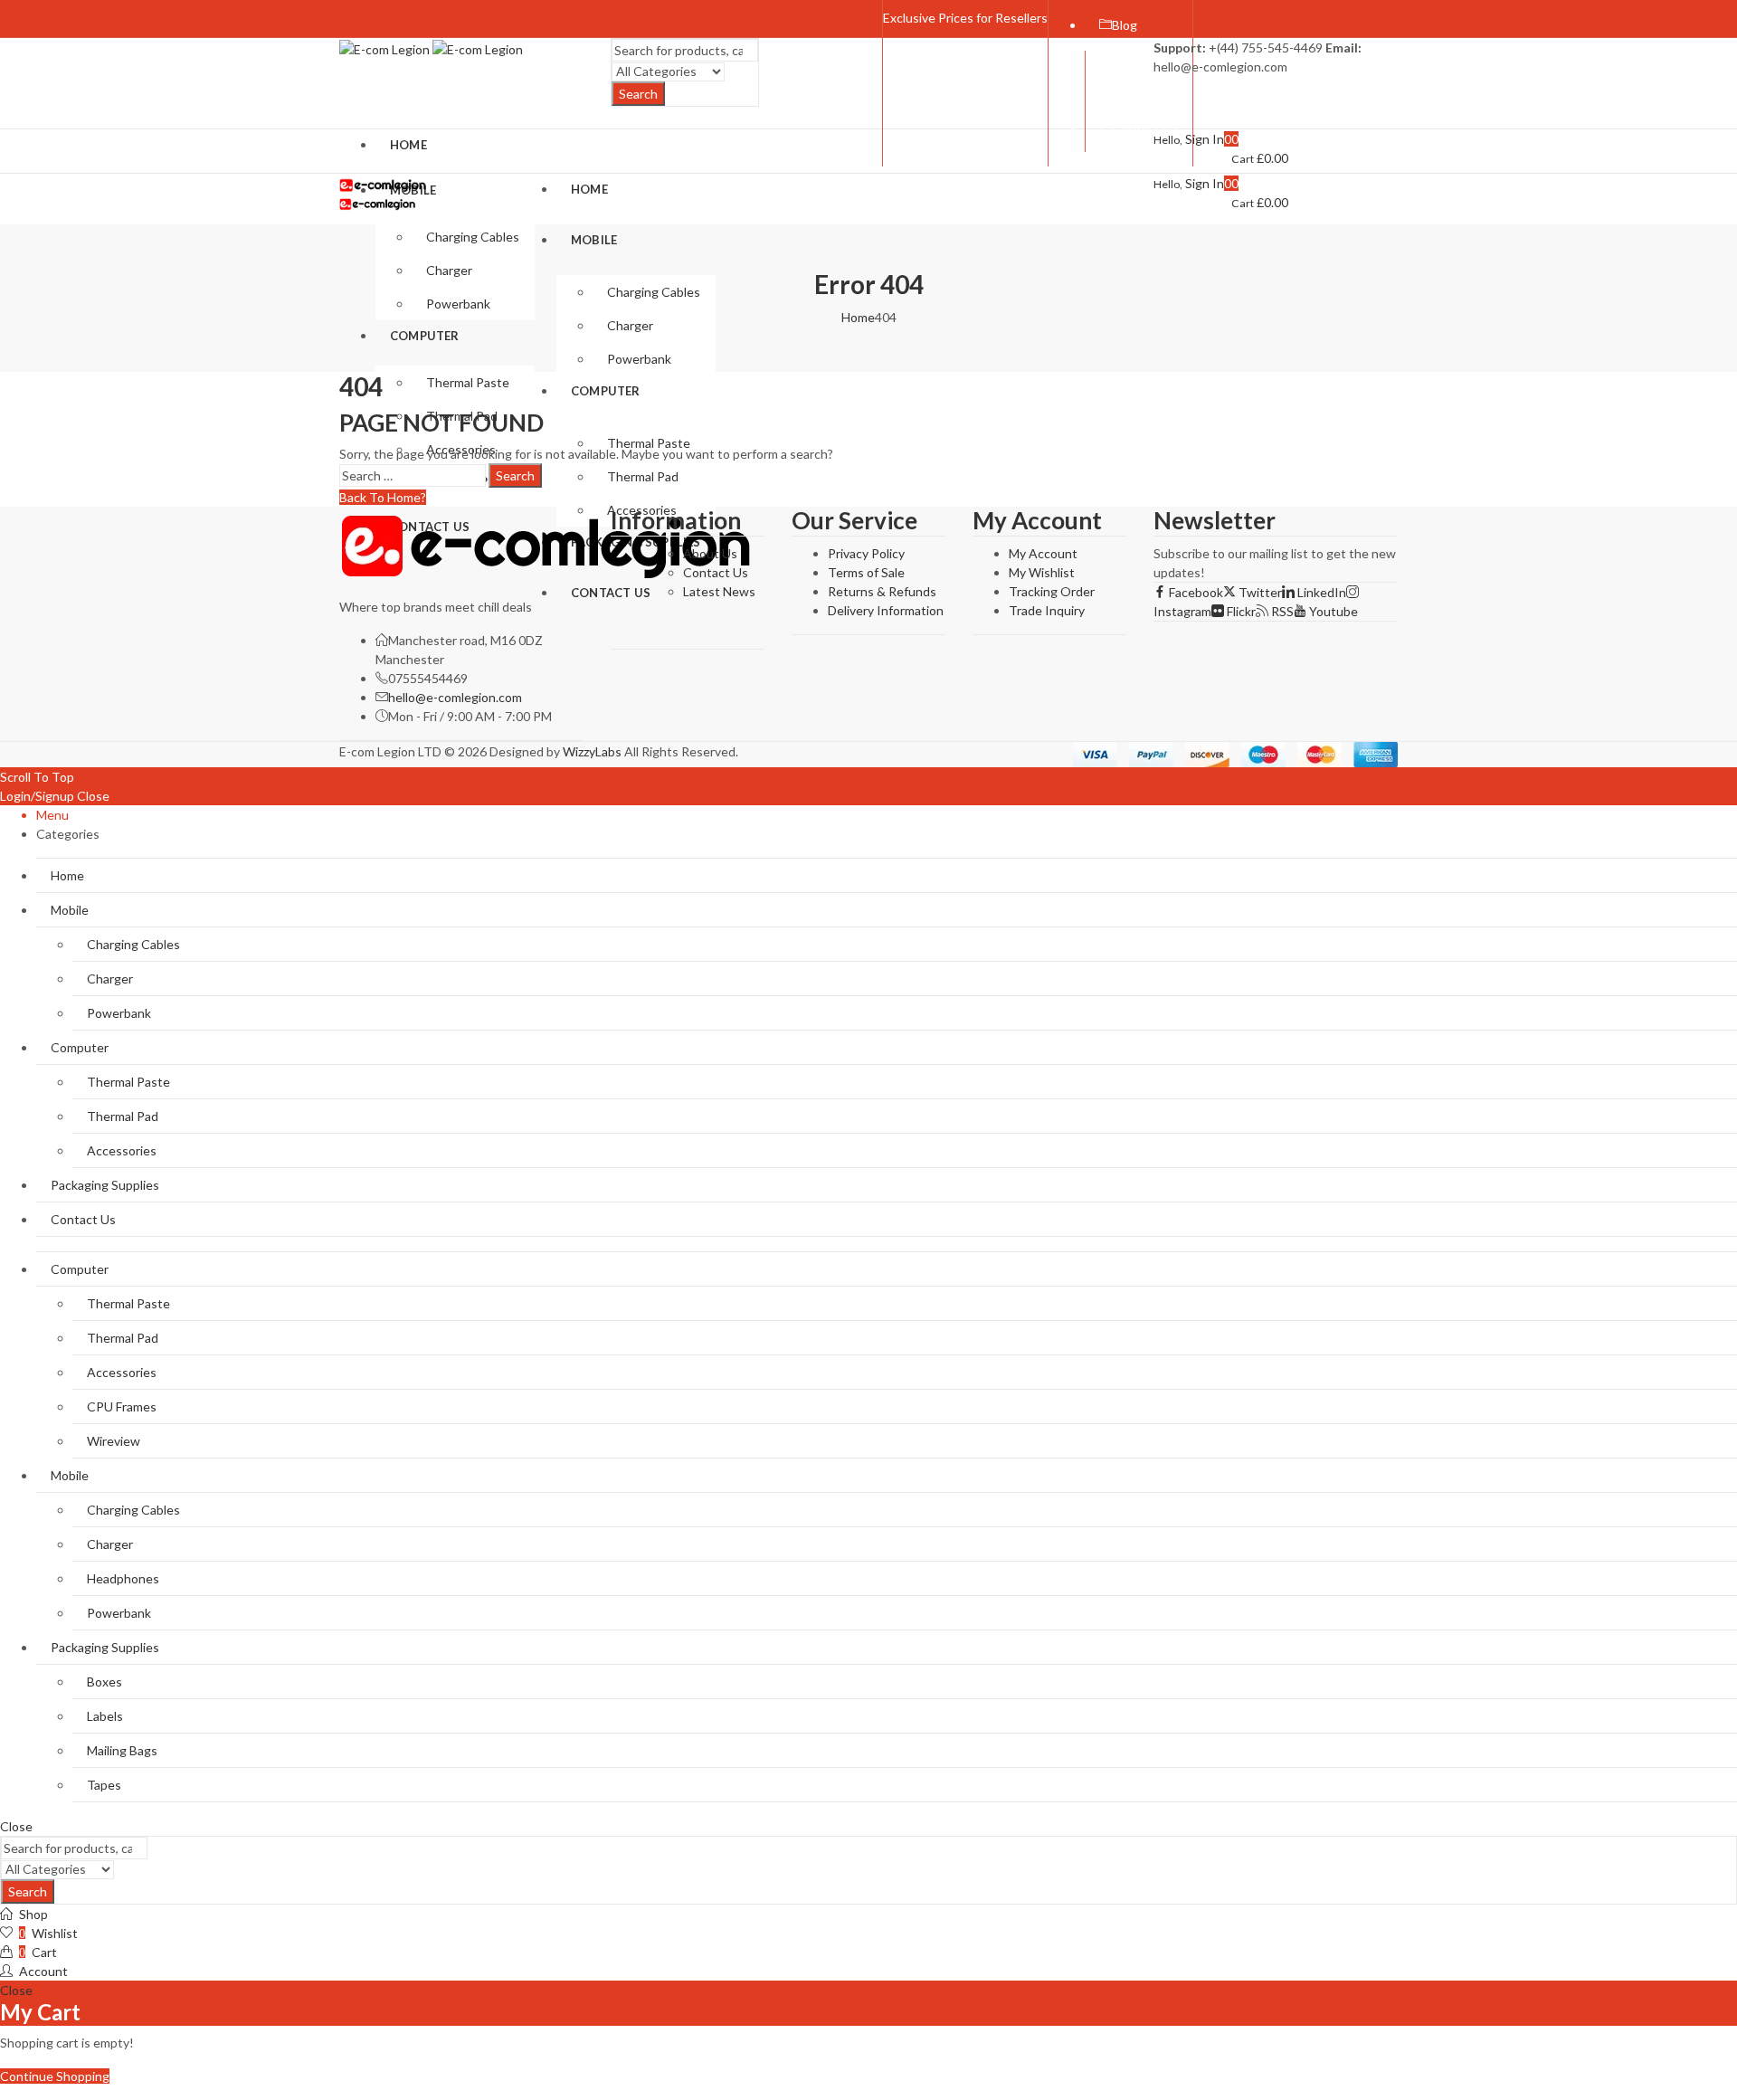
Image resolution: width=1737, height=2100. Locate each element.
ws (747, 591)
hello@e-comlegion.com (455, 697)
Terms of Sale (866, 572)
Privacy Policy (866, 553)
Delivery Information (886, 610)
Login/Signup (37, 796)
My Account (1043, 553)
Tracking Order (1052, 591)
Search (638, 94)
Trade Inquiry (1047, 610)
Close (93, 796)
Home (858, 317)
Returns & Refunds (882, 591)
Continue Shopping (55, 2076)
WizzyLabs (592, 751)
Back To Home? (383, 497)
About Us (710, 553)
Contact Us (716, 572)
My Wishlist (1042, 572)
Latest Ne (711, 591)
